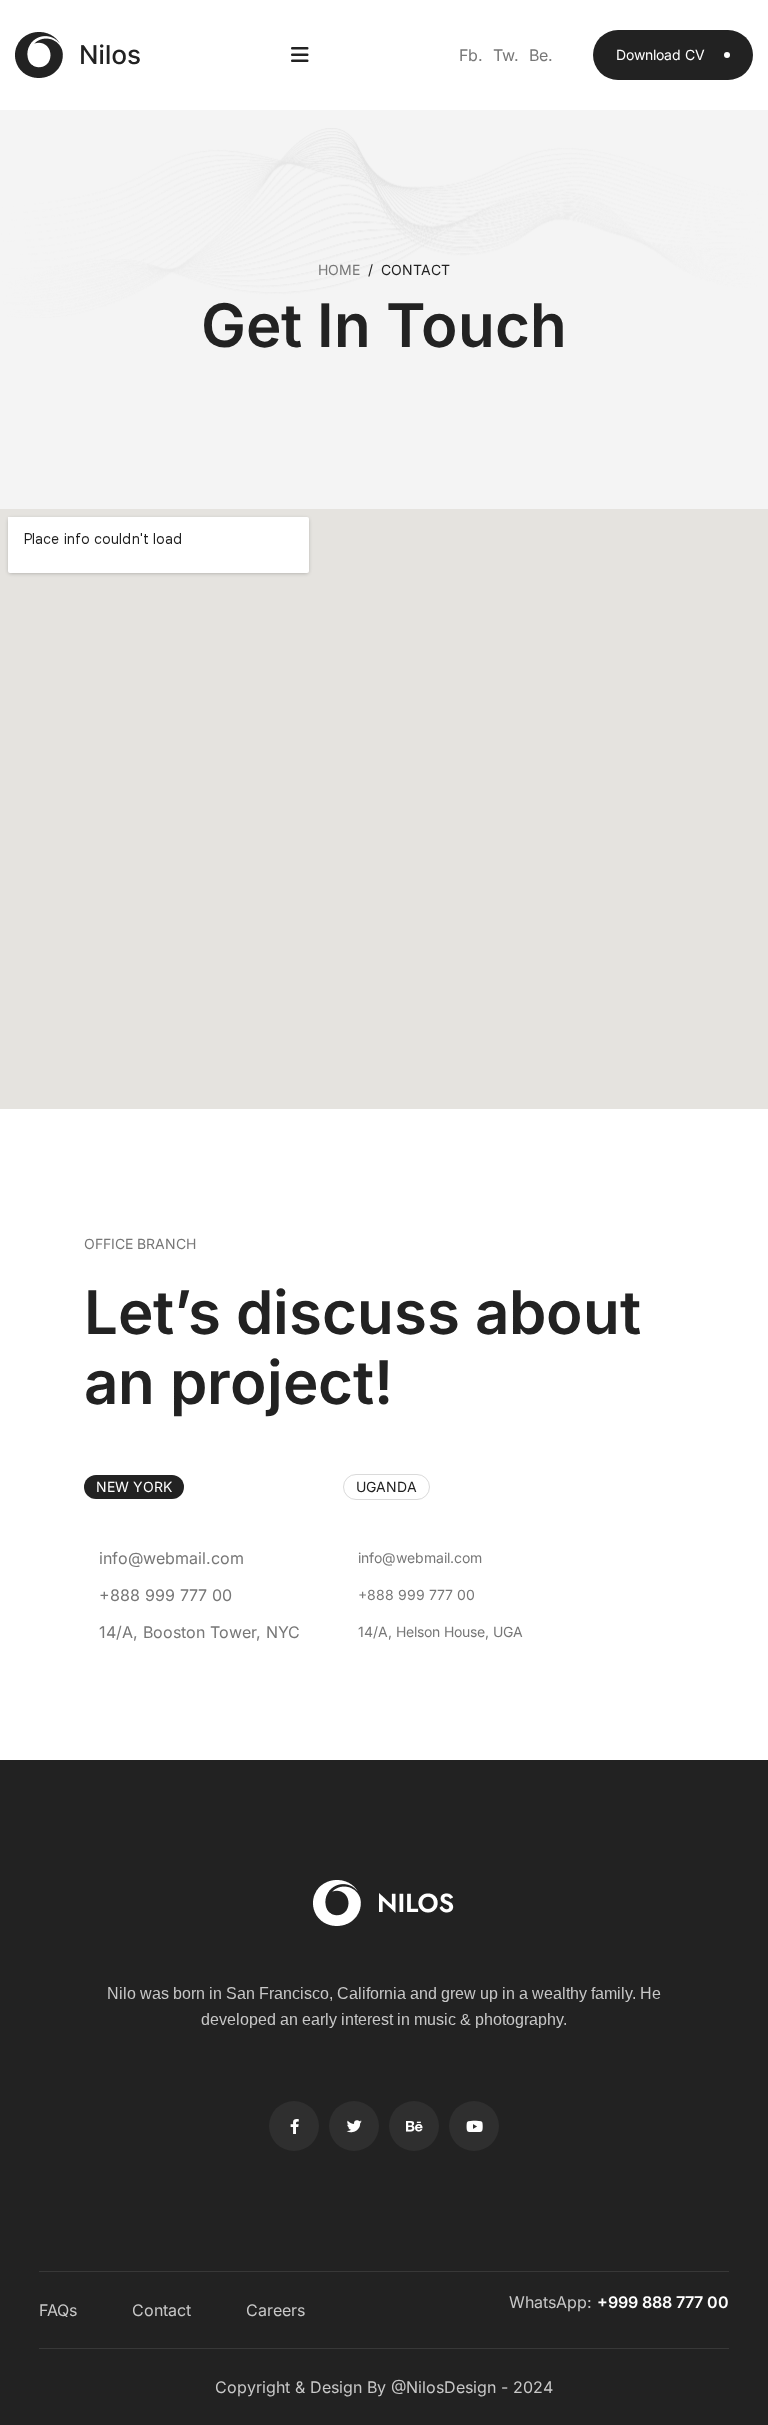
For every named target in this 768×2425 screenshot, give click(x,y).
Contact (161, 2310)
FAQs (58, 2310)
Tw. (506, 55)
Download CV (662, 54)
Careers (275, 2310)
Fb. (471, 55)
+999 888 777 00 (663, 2302)
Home (339, 269)
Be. (541, 55)
